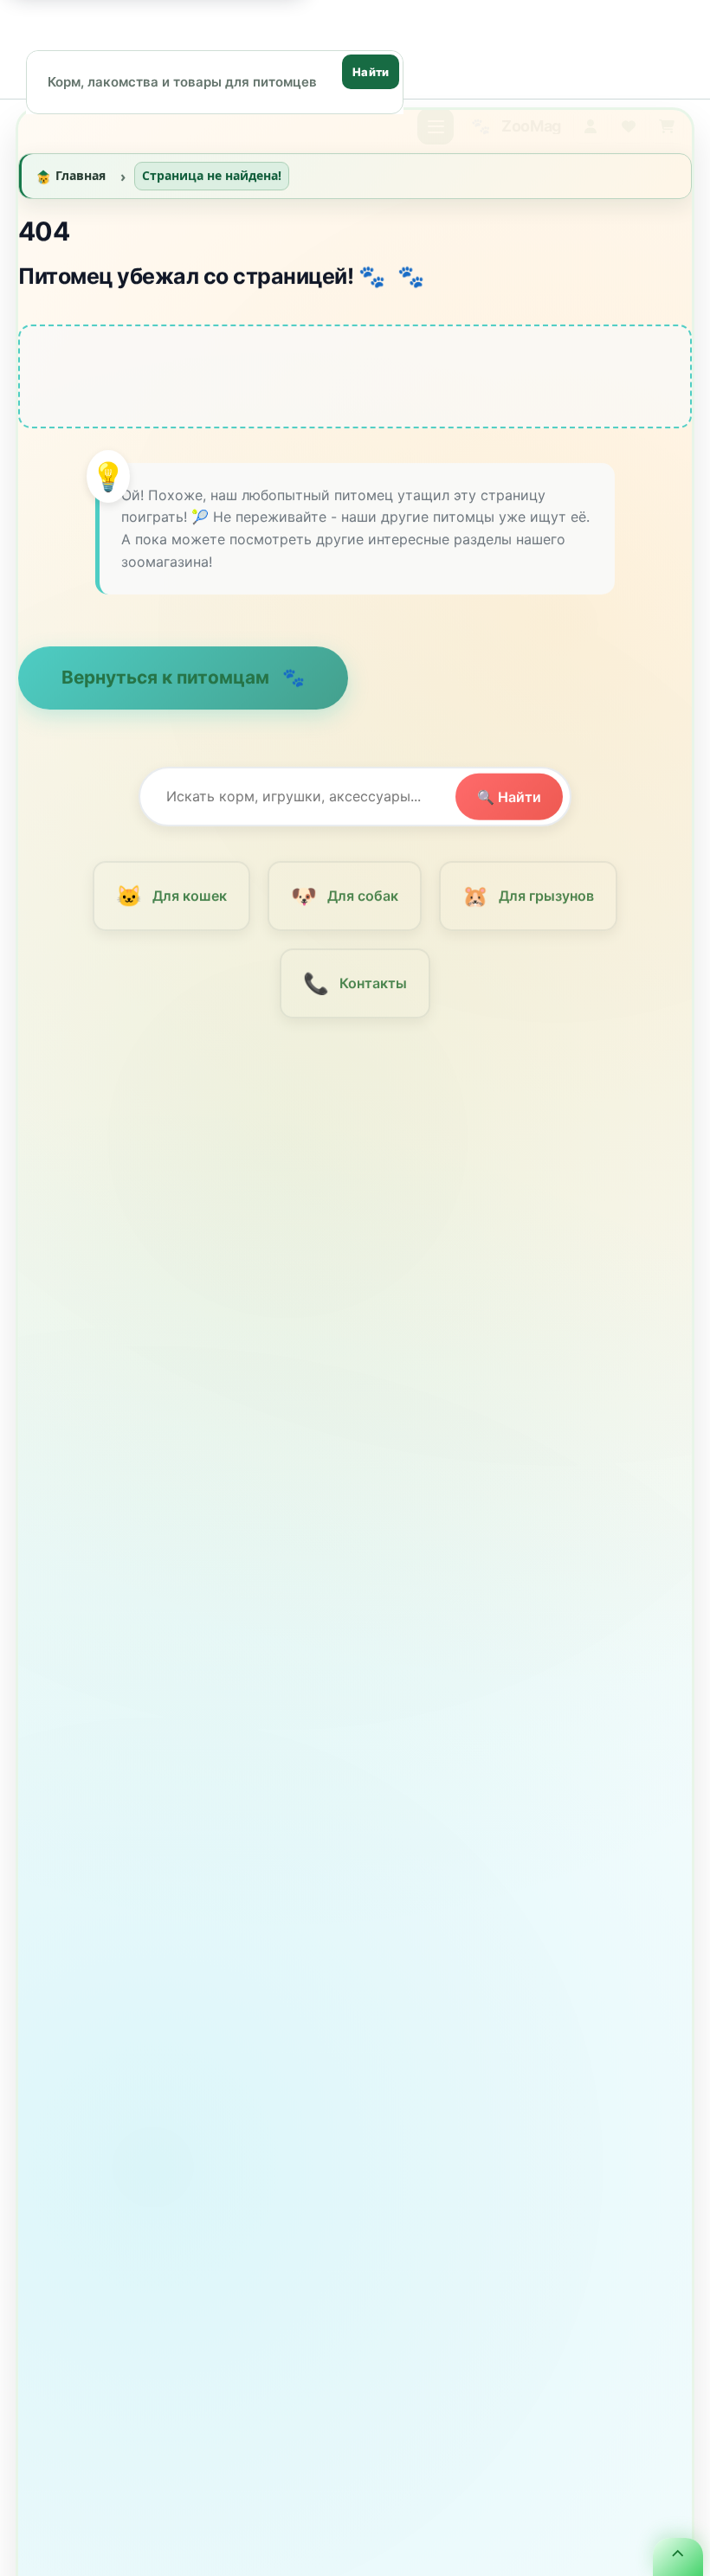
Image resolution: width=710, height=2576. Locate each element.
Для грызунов (528, 902)
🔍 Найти (509, 801)
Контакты (355, 989)
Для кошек (171, 902)
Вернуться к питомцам (168, 682)
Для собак (345, 902)
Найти (371, 72)
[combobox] (215, 81)
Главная (81, 180)
